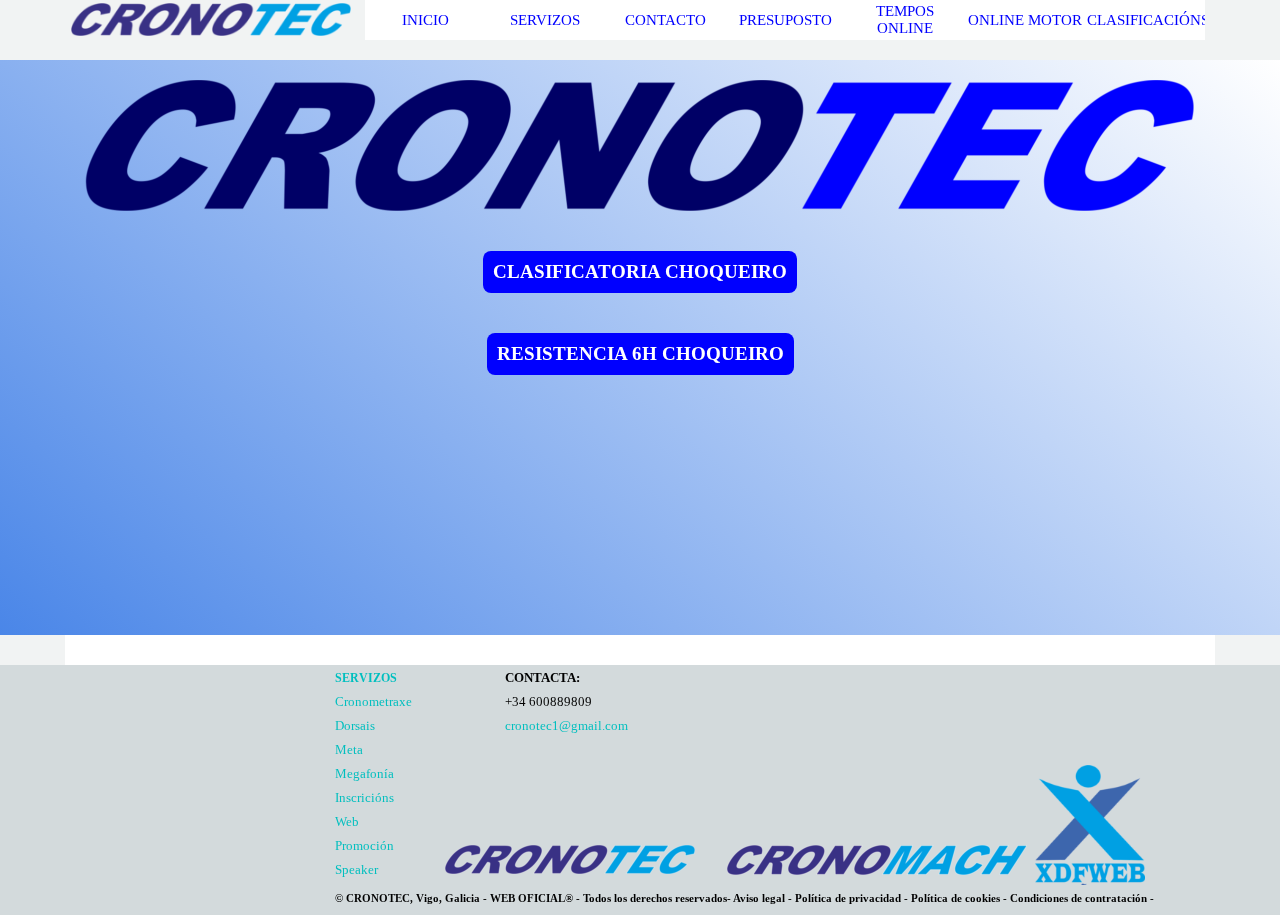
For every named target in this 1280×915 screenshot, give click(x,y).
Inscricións (364, 797)
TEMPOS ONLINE (905, 19)
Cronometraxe (373, 701)
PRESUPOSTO (785, 20)
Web (347, 821)
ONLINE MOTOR (1025, 20)
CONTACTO (665, 20)
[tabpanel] (415, 773)
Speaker (356, 869)
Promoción (364, 845)
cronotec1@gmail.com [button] (566, 725)
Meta (349, 749)
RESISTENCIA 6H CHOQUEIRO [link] (640, 353)
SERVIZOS (545, 20)
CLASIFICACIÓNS (1148, 20)
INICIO (425, 20)
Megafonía (364, 773)
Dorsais (355, 725)
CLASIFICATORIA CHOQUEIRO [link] (640, 271)
